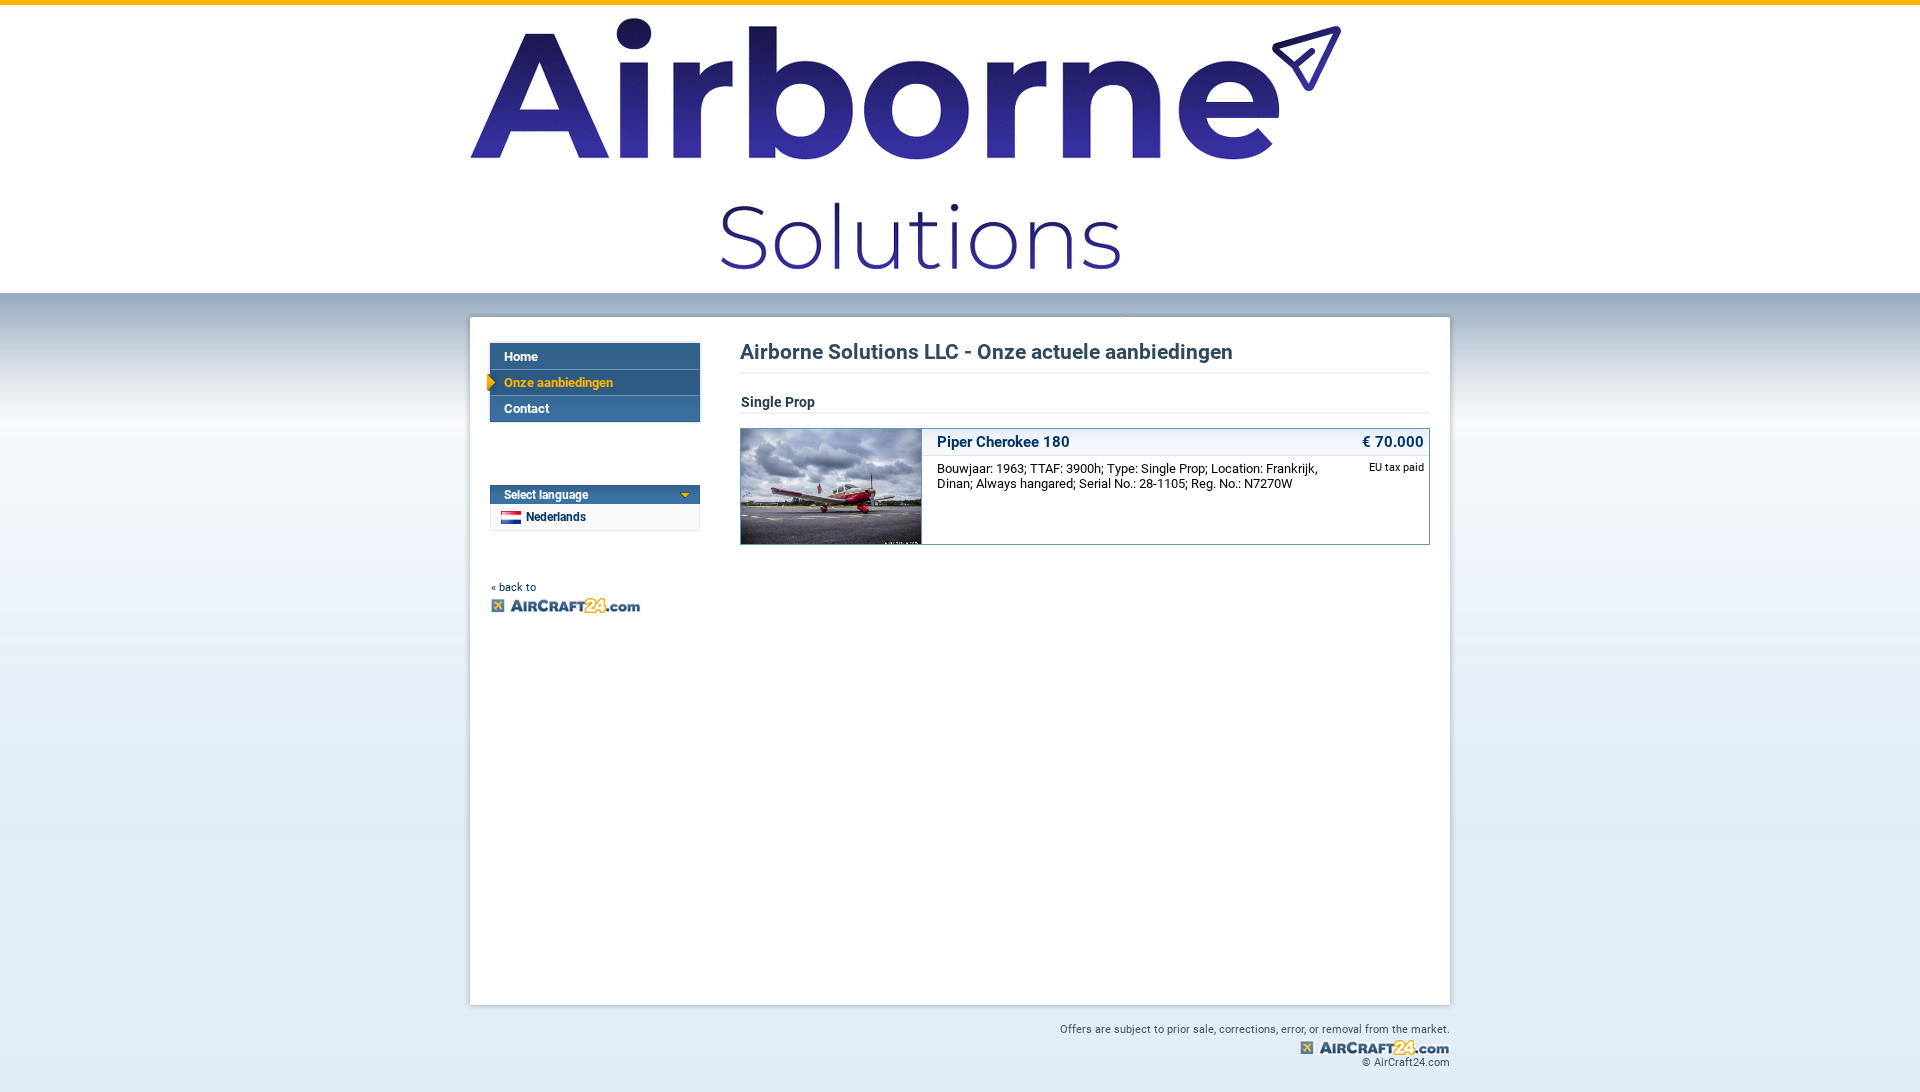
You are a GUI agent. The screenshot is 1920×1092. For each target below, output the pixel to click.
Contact (526, 408)
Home (521, 356)
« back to (513, 587)
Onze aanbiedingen (558, 382)
